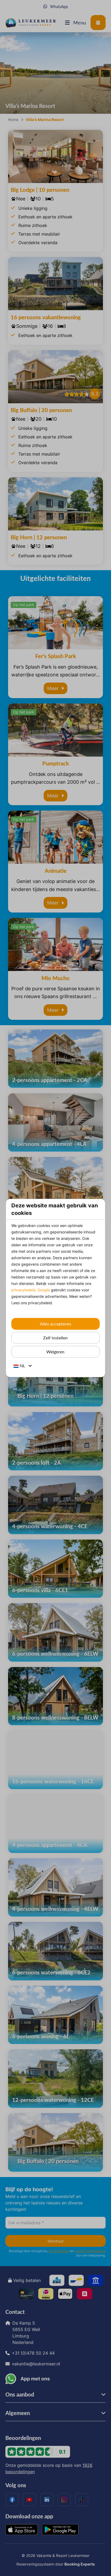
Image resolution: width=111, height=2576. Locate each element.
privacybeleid (23, 1290)
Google (44, 1290)
